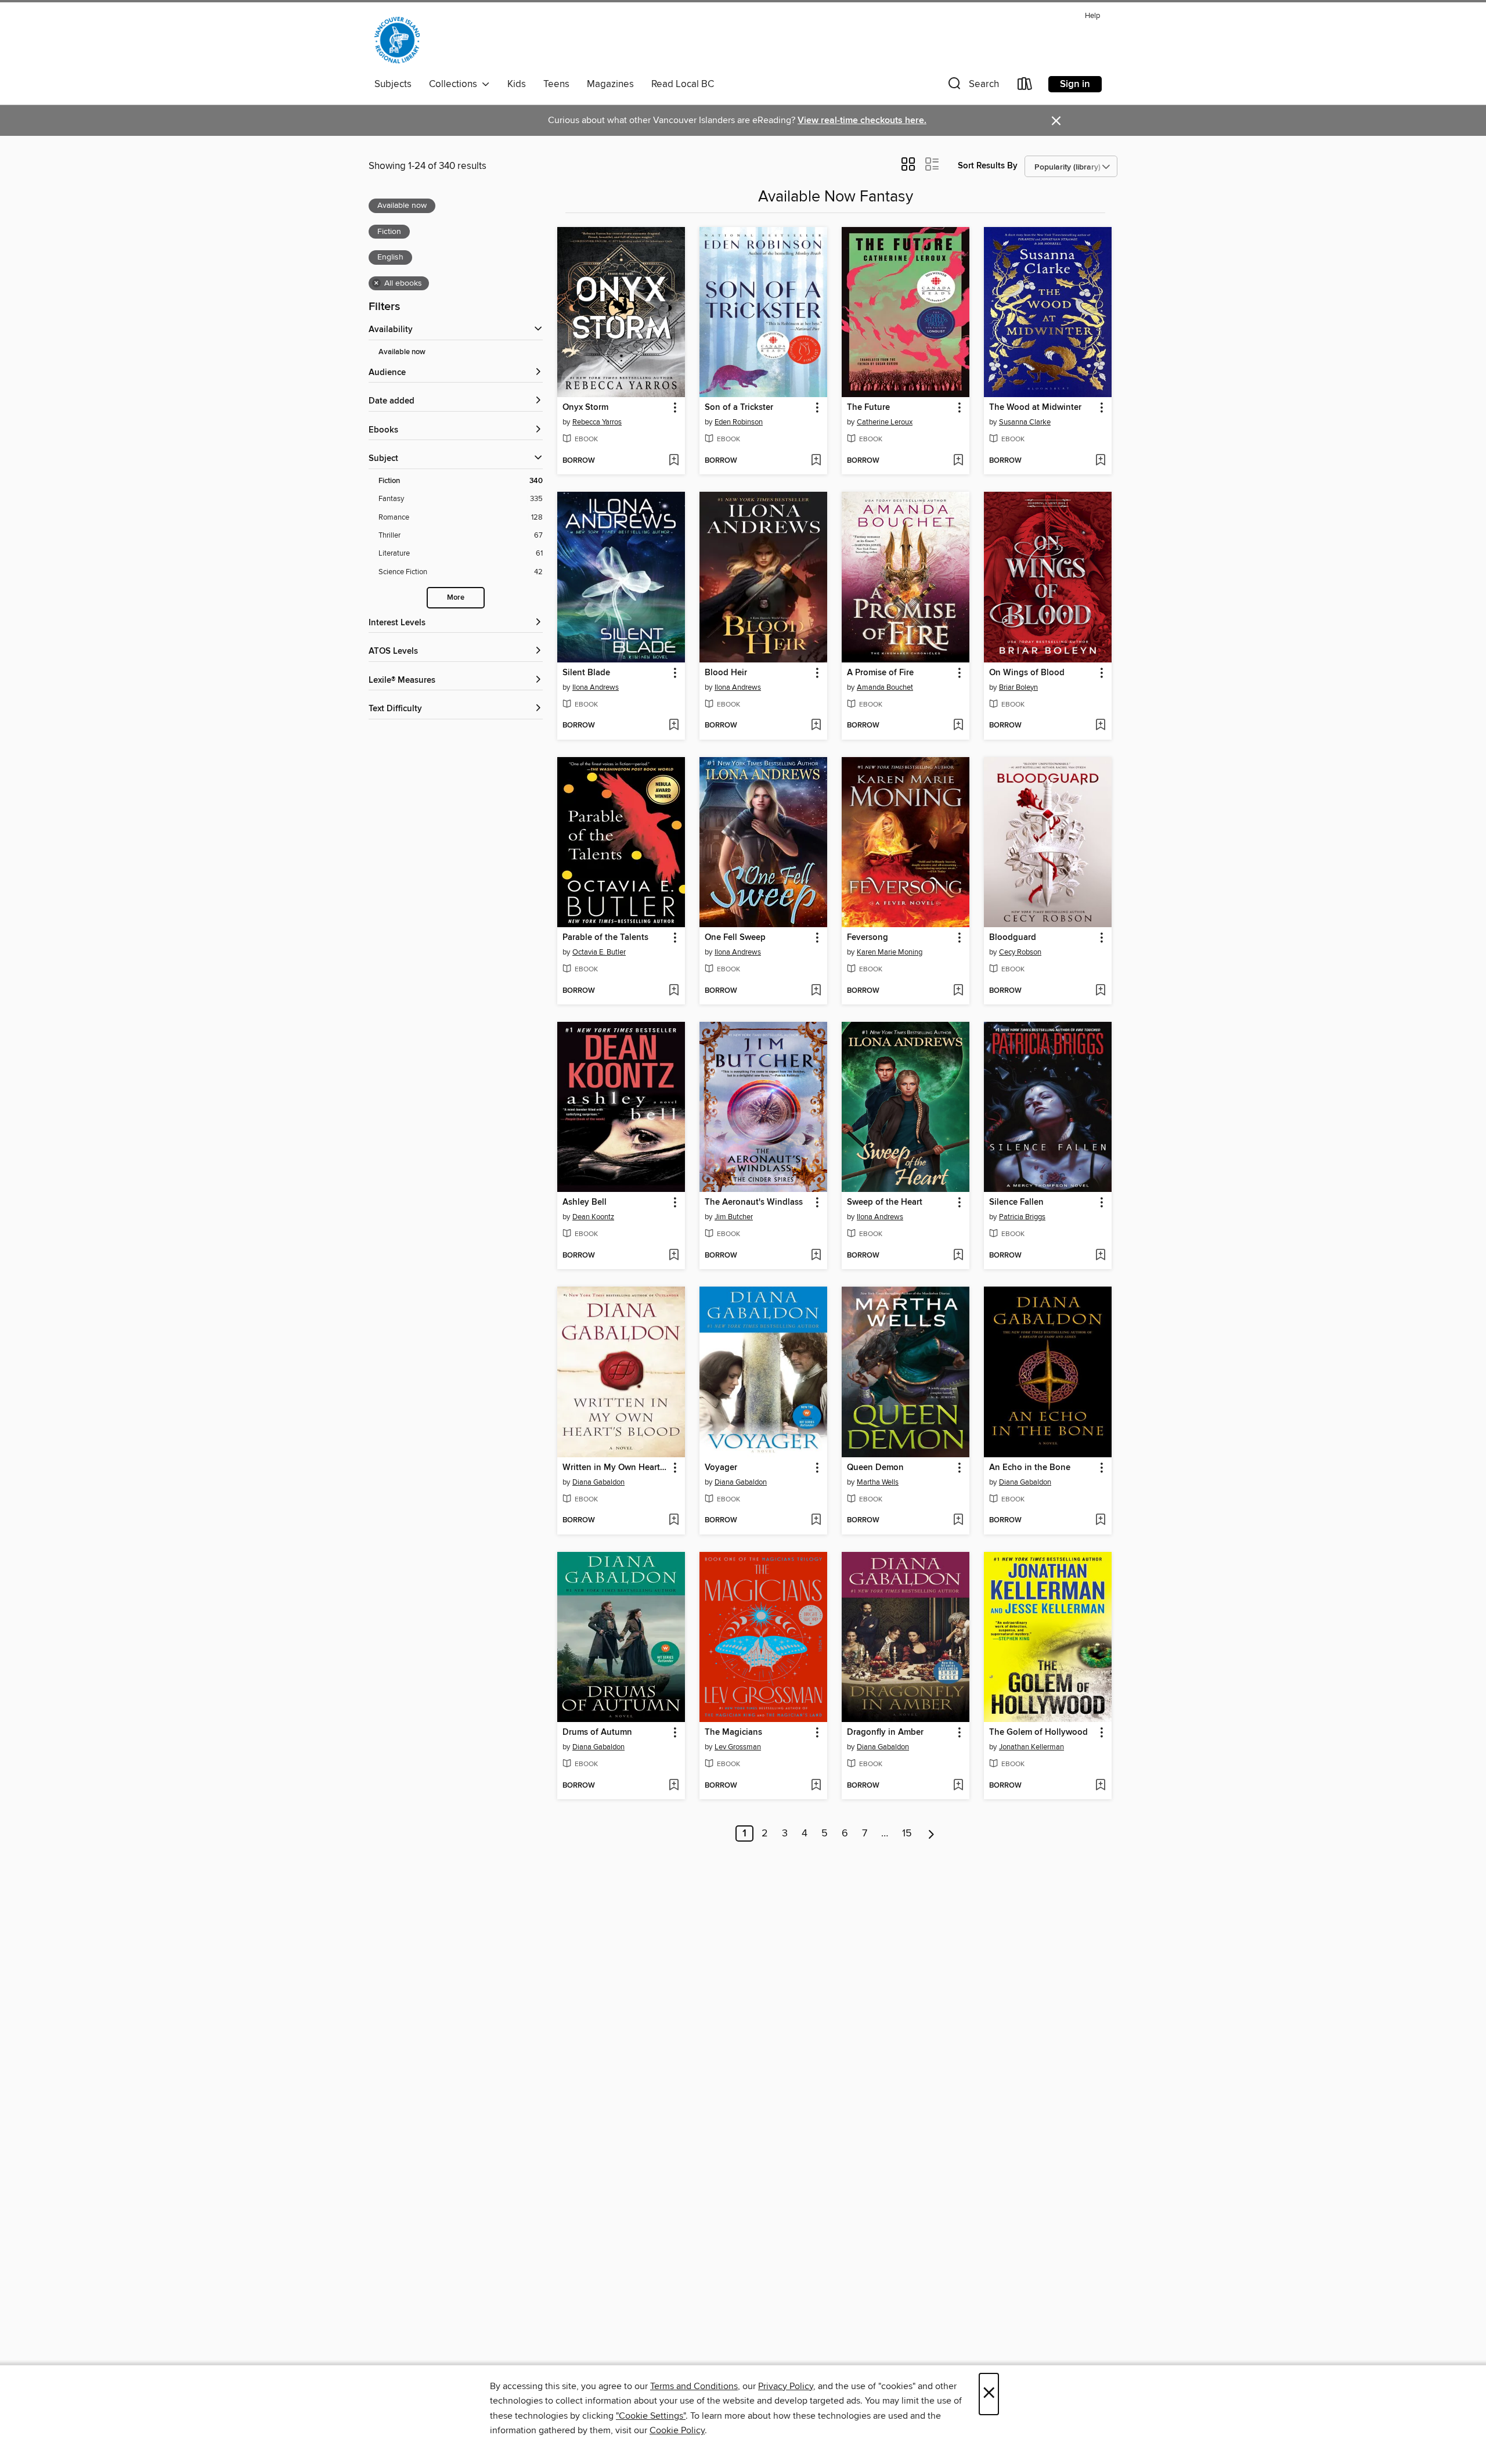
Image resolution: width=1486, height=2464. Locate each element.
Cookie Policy (677, 2430)
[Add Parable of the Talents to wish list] (674, 991)
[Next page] (931, 1833)
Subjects (393, 84)
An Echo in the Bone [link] (1030, 1468)
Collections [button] (455, 84)
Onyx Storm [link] (585, 408)
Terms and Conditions (694, 2386)
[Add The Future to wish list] (958, 461)
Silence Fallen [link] (1016, 1202)
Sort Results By (988, 166)
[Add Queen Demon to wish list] (958, 1521)
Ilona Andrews (596, 687)
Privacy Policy (786, 2386)
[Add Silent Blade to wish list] (674, 726)
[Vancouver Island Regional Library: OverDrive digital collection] (397, 40)
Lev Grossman (738, 1747)
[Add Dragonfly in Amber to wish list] (958, 1786)
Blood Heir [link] (726, 673)
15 (907, 1833)
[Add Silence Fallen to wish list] (1100, 1256)
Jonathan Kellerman (1031, 1747)
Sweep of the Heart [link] (885, 1202)
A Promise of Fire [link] (880, 673)
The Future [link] (868, 408)
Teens (556, 84)
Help (1092, 16)
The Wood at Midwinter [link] (1035, 408)
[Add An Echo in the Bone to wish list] (1100, 1521)
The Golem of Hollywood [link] (1038, 1732)
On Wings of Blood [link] (1027, 673)
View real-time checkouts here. (862, 120)
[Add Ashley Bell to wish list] (674, 1256)
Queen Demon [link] (875, 1468)
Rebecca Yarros (597, 422)
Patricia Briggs (1022, 1217)
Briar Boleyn (1018, 687)
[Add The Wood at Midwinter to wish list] (1100, 461)
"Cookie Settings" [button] (651, 2416)
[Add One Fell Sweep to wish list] (816, 991)
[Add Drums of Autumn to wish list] (674, 1786)
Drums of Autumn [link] (597, 1732)
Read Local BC (683, 84)
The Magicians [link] (733, 1732)
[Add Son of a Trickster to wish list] (816, 461)
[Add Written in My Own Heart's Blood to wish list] (674, 1521)
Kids (517, 84)
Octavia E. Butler (599, 952)
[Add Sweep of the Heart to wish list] (958, 1256)
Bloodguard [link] (1013, 938)
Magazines (610, 84)
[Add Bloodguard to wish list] (1100, 991)
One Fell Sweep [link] (735, 938)
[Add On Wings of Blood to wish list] (1100, 726)
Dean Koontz (593, 1217)
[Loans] (1025, 86)
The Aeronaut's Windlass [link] (754, 1202)
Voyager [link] (721, 1468)
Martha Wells (878, 1482)
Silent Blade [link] (586, 673)
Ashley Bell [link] (585, 1202)
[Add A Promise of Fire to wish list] (958, 726)
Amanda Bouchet (885, 687)
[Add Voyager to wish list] (816, 1521)
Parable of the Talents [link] (605, 938)
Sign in (1075, 84)
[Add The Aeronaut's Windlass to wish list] (816, 1256)
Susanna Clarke (1025, 422)
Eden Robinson (739, 422)
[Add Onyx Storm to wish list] (674, 461)
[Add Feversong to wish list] (958, 991)
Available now (402, 352)
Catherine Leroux (885, 422)
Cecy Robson (1020, 952)
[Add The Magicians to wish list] (816, 1786)
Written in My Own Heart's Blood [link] (616, 1468)
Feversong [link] (868, 938)
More (456, 598)
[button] (972, 86)
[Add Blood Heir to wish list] (816, 726)
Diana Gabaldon (598, 1482)
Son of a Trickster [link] (739, 408)
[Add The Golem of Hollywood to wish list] (1100, 1786)
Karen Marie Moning (890, 952)
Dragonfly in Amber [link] (885, 1732)
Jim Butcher (734, 1217)
